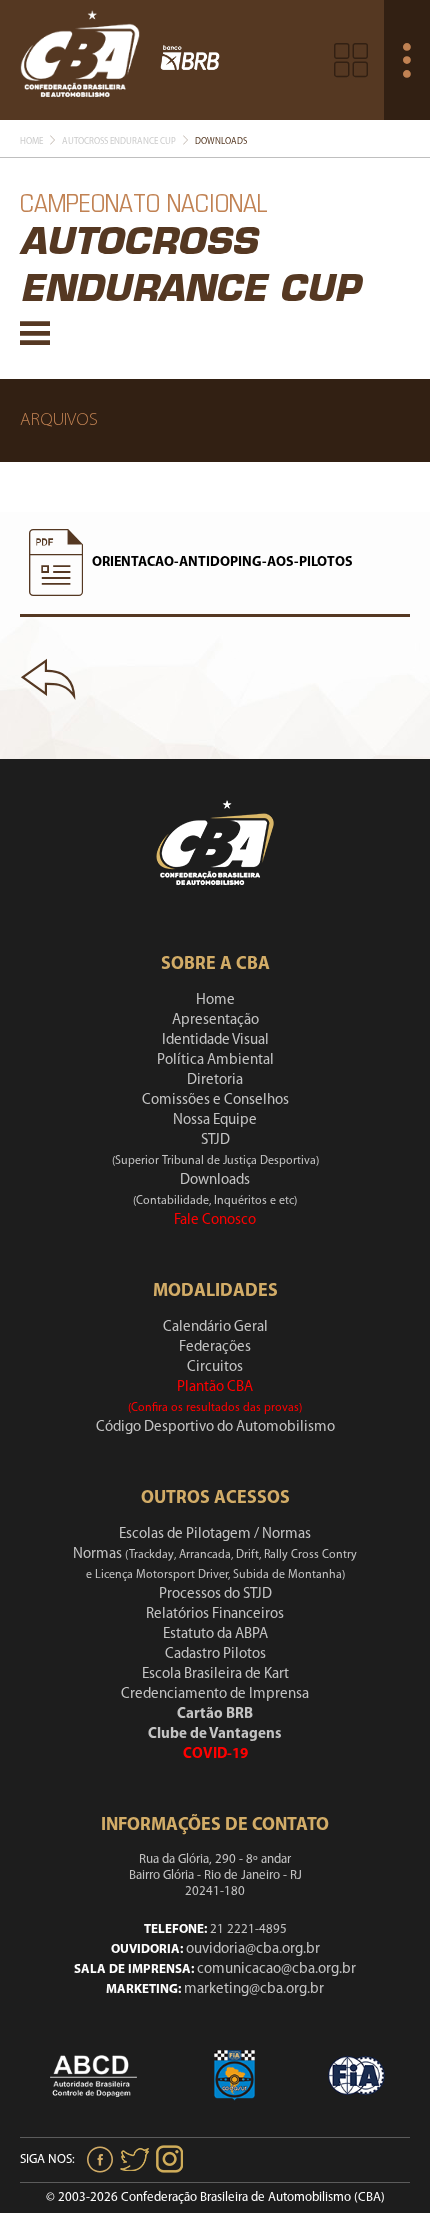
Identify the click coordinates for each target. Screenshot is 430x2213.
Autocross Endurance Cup (119, 141)
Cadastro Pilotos (215, 1654)
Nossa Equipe (215, 1120)
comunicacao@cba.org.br (276, 1969)
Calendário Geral (215, 1327)
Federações (215, 1347)
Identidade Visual (215, 1040)
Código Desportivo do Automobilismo (215, 1427)
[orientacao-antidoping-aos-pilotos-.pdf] (56, 563)
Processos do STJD (215, 1594)
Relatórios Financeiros (215, 1614)
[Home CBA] (80, 59)
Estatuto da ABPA (215, 1634)
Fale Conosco (215, 1220)
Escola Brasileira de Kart (215, 1674)
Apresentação (215, 1020)
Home (31, 141)
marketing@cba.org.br (254, 1989)
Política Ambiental (215, 1060)
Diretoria (215, 1080)
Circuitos (215, 1367)
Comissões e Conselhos (215, 1100)
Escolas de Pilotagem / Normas (215, 1534)
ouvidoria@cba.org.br (253, 1949)
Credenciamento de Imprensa (215, 1694)
